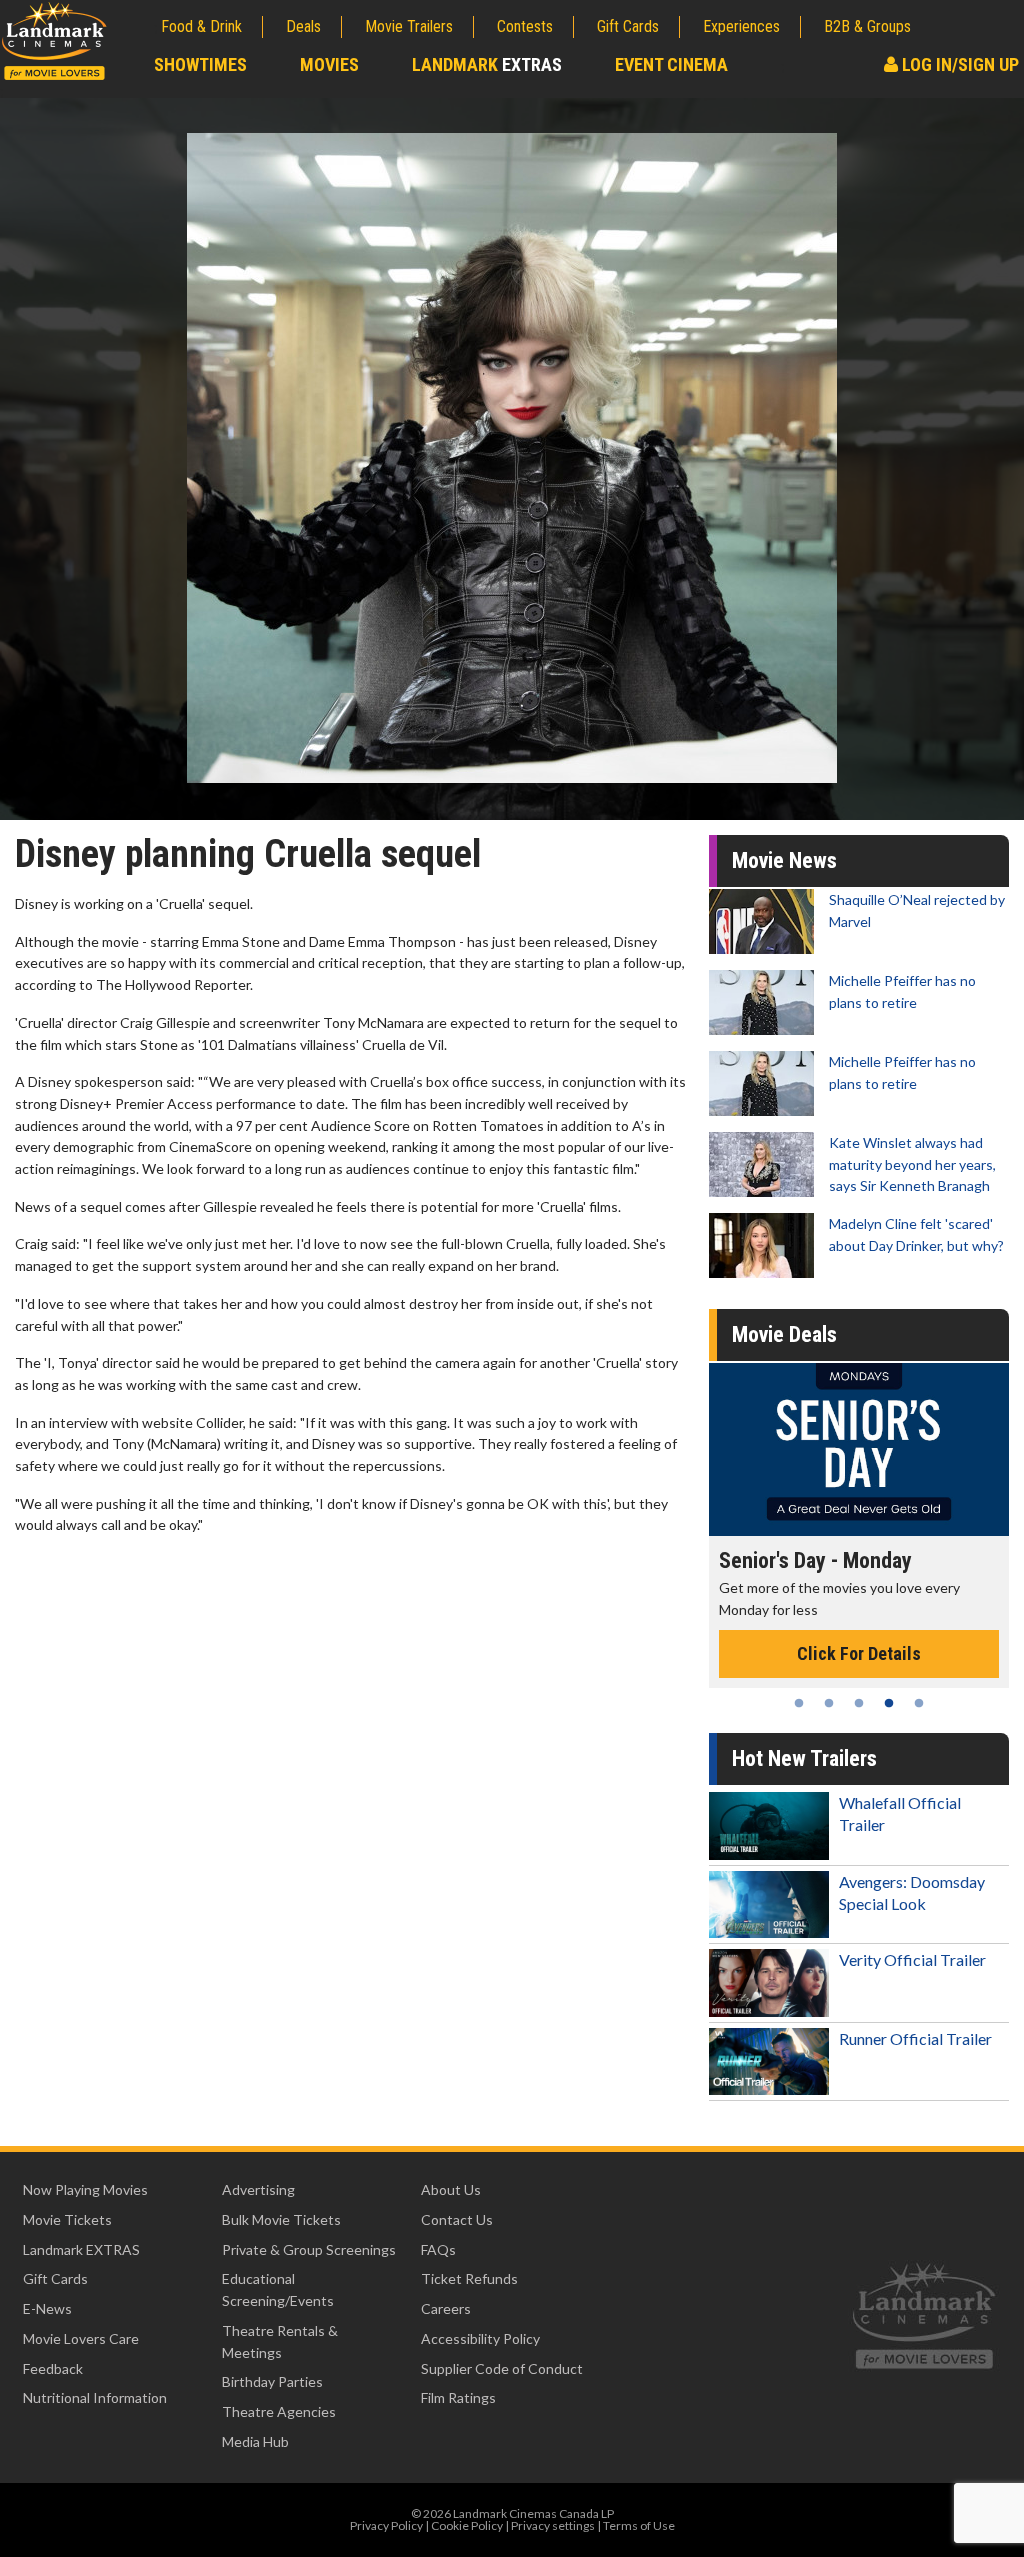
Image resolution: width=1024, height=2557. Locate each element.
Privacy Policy (386, 2525)
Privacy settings (553, 2525)
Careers (446, 2308)
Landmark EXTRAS (81, 2249)
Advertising (258, 2189)
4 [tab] (889, 1703)
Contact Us (457, 2219)
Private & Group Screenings (309, 2249)
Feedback (53, 2368)
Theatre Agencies (279, 2411)
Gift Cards (628, 26)
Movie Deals (784, 1334)
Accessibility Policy (480, 2338)
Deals (303, 26)
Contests (525, 26)
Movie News (784, 860)
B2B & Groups (867, 26)
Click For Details (859, 1653)
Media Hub (255, 2441)
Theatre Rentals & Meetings (280, 2341)
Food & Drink (201, 26)
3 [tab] (859, 1703)
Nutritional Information (95, 2397)
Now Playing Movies (85, 2189)
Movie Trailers (409, 26)
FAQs (438, 2249)
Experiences (741, 26)
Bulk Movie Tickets (281, 2219)
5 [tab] (919, 1703)
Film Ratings (458, 2397)
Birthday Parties (272, 2381)
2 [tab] (829, 1703)
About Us (451, 2189)
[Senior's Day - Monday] (859, 1449)
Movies (329, 64)
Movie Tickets (67, 2219)
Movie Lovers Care (81, 2338)
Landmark (487, 64)
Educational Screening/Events (278, 2289)
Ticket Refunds (469, 2278)
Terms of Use (639, 2525)
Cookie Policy (467, 2525)
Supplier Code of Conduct (502, 2368)
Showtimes (200, 64)
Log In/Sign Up (958, 64)
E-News (47, 2308)
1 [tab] (799, 1703)
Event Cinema (671, 64)
